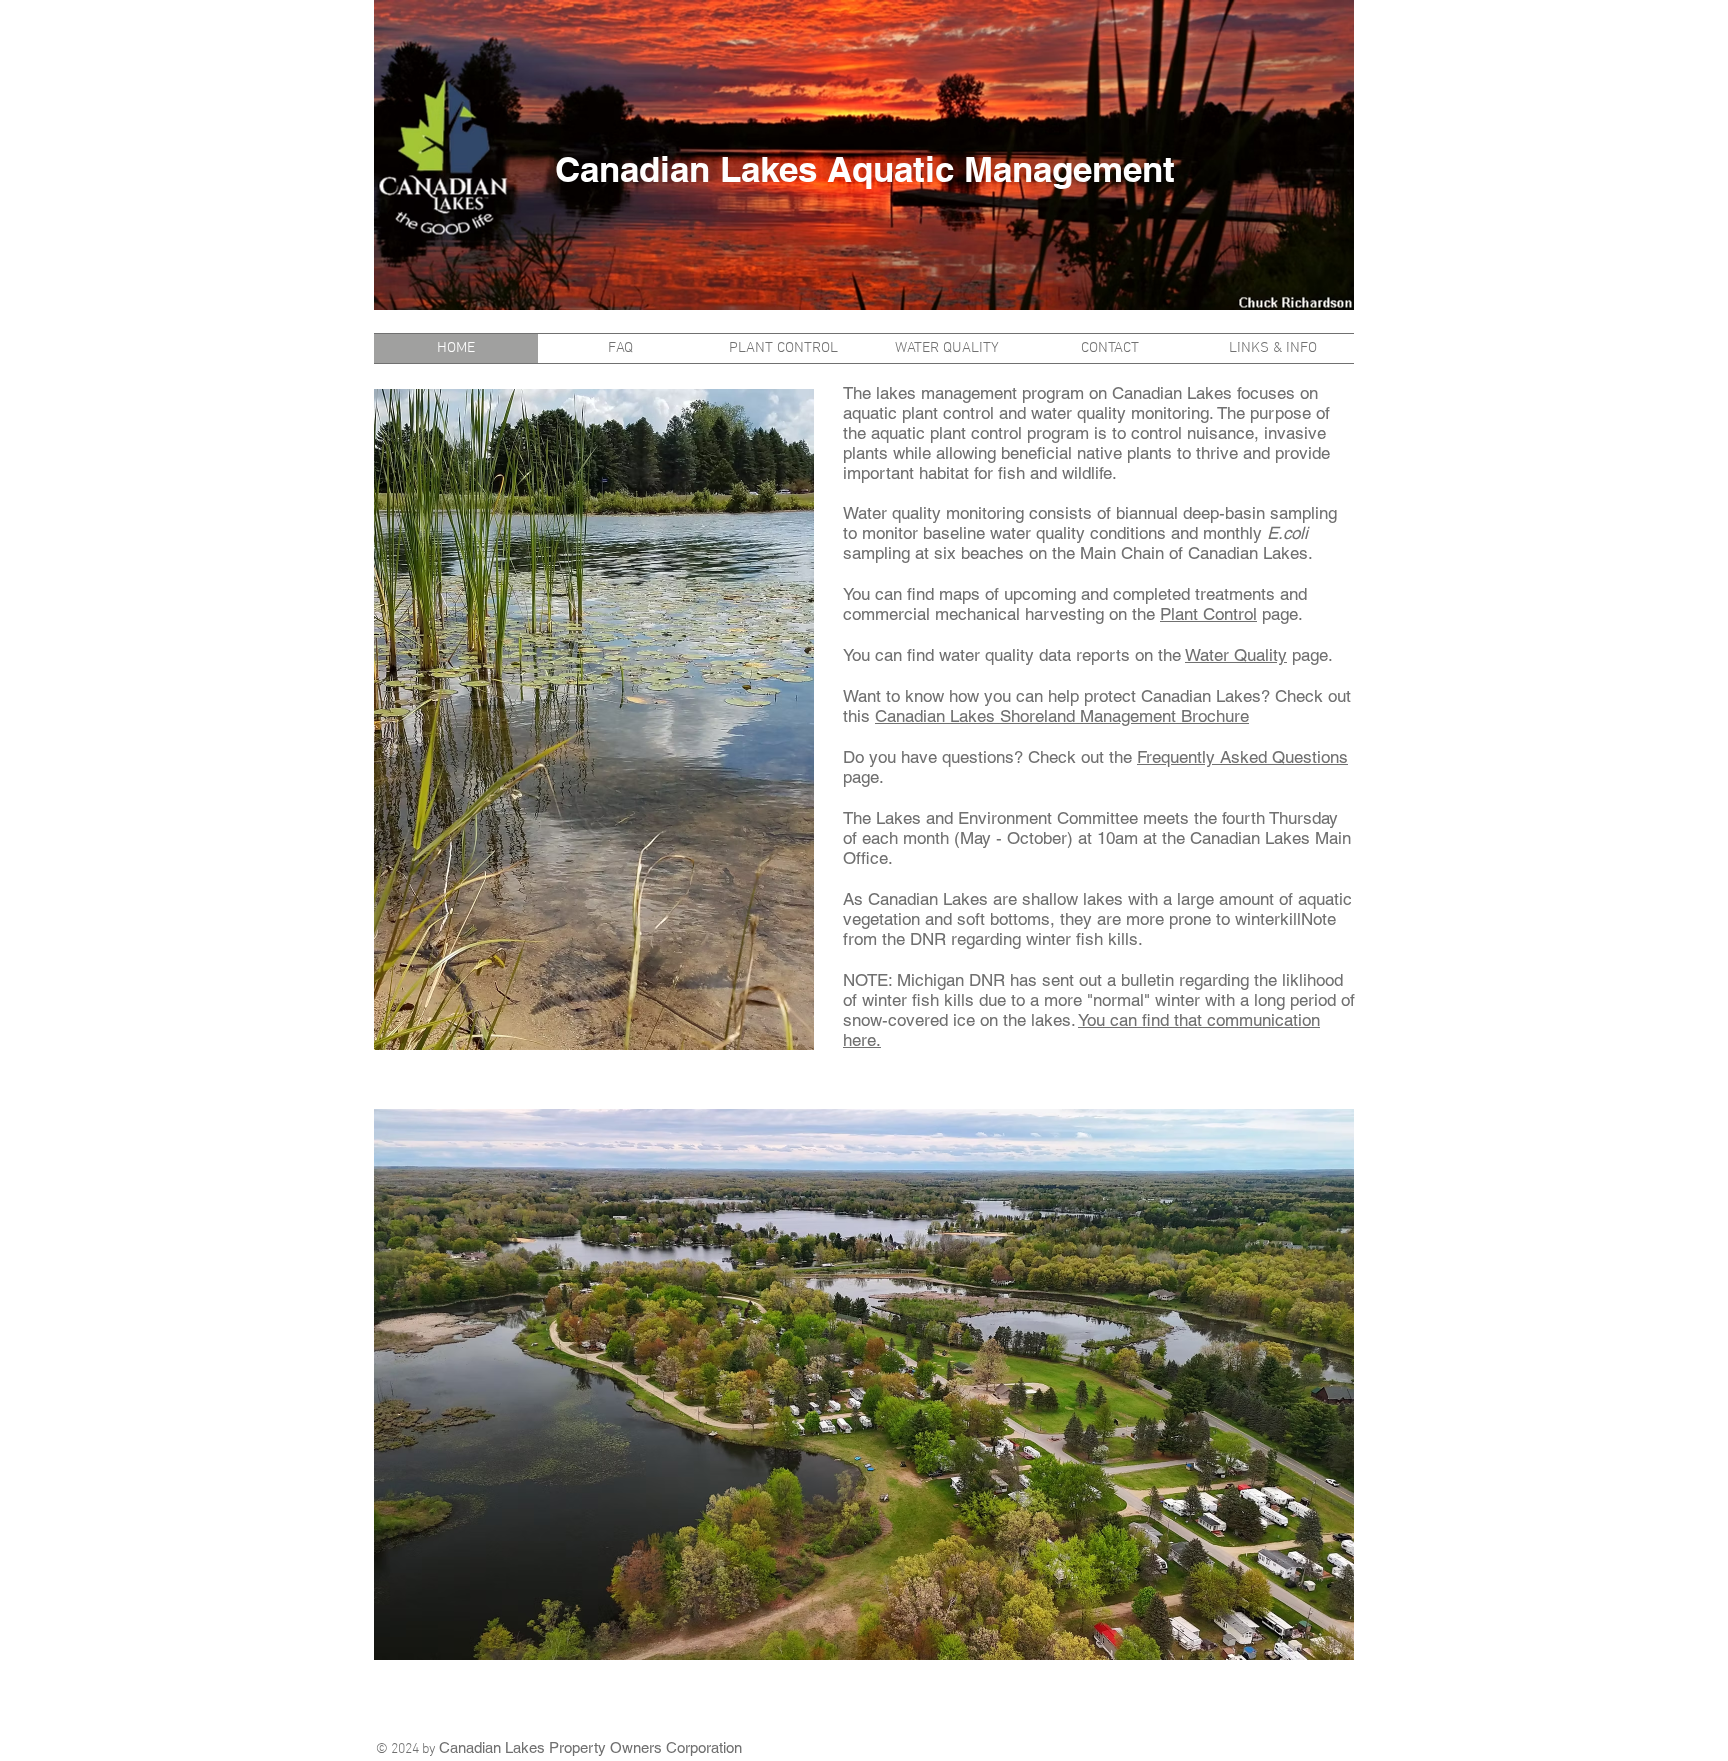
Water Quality (1236, 655)
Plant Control (1208, 614)
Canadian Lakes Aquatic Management (865, 169)
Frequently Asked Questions (1242, 757)
